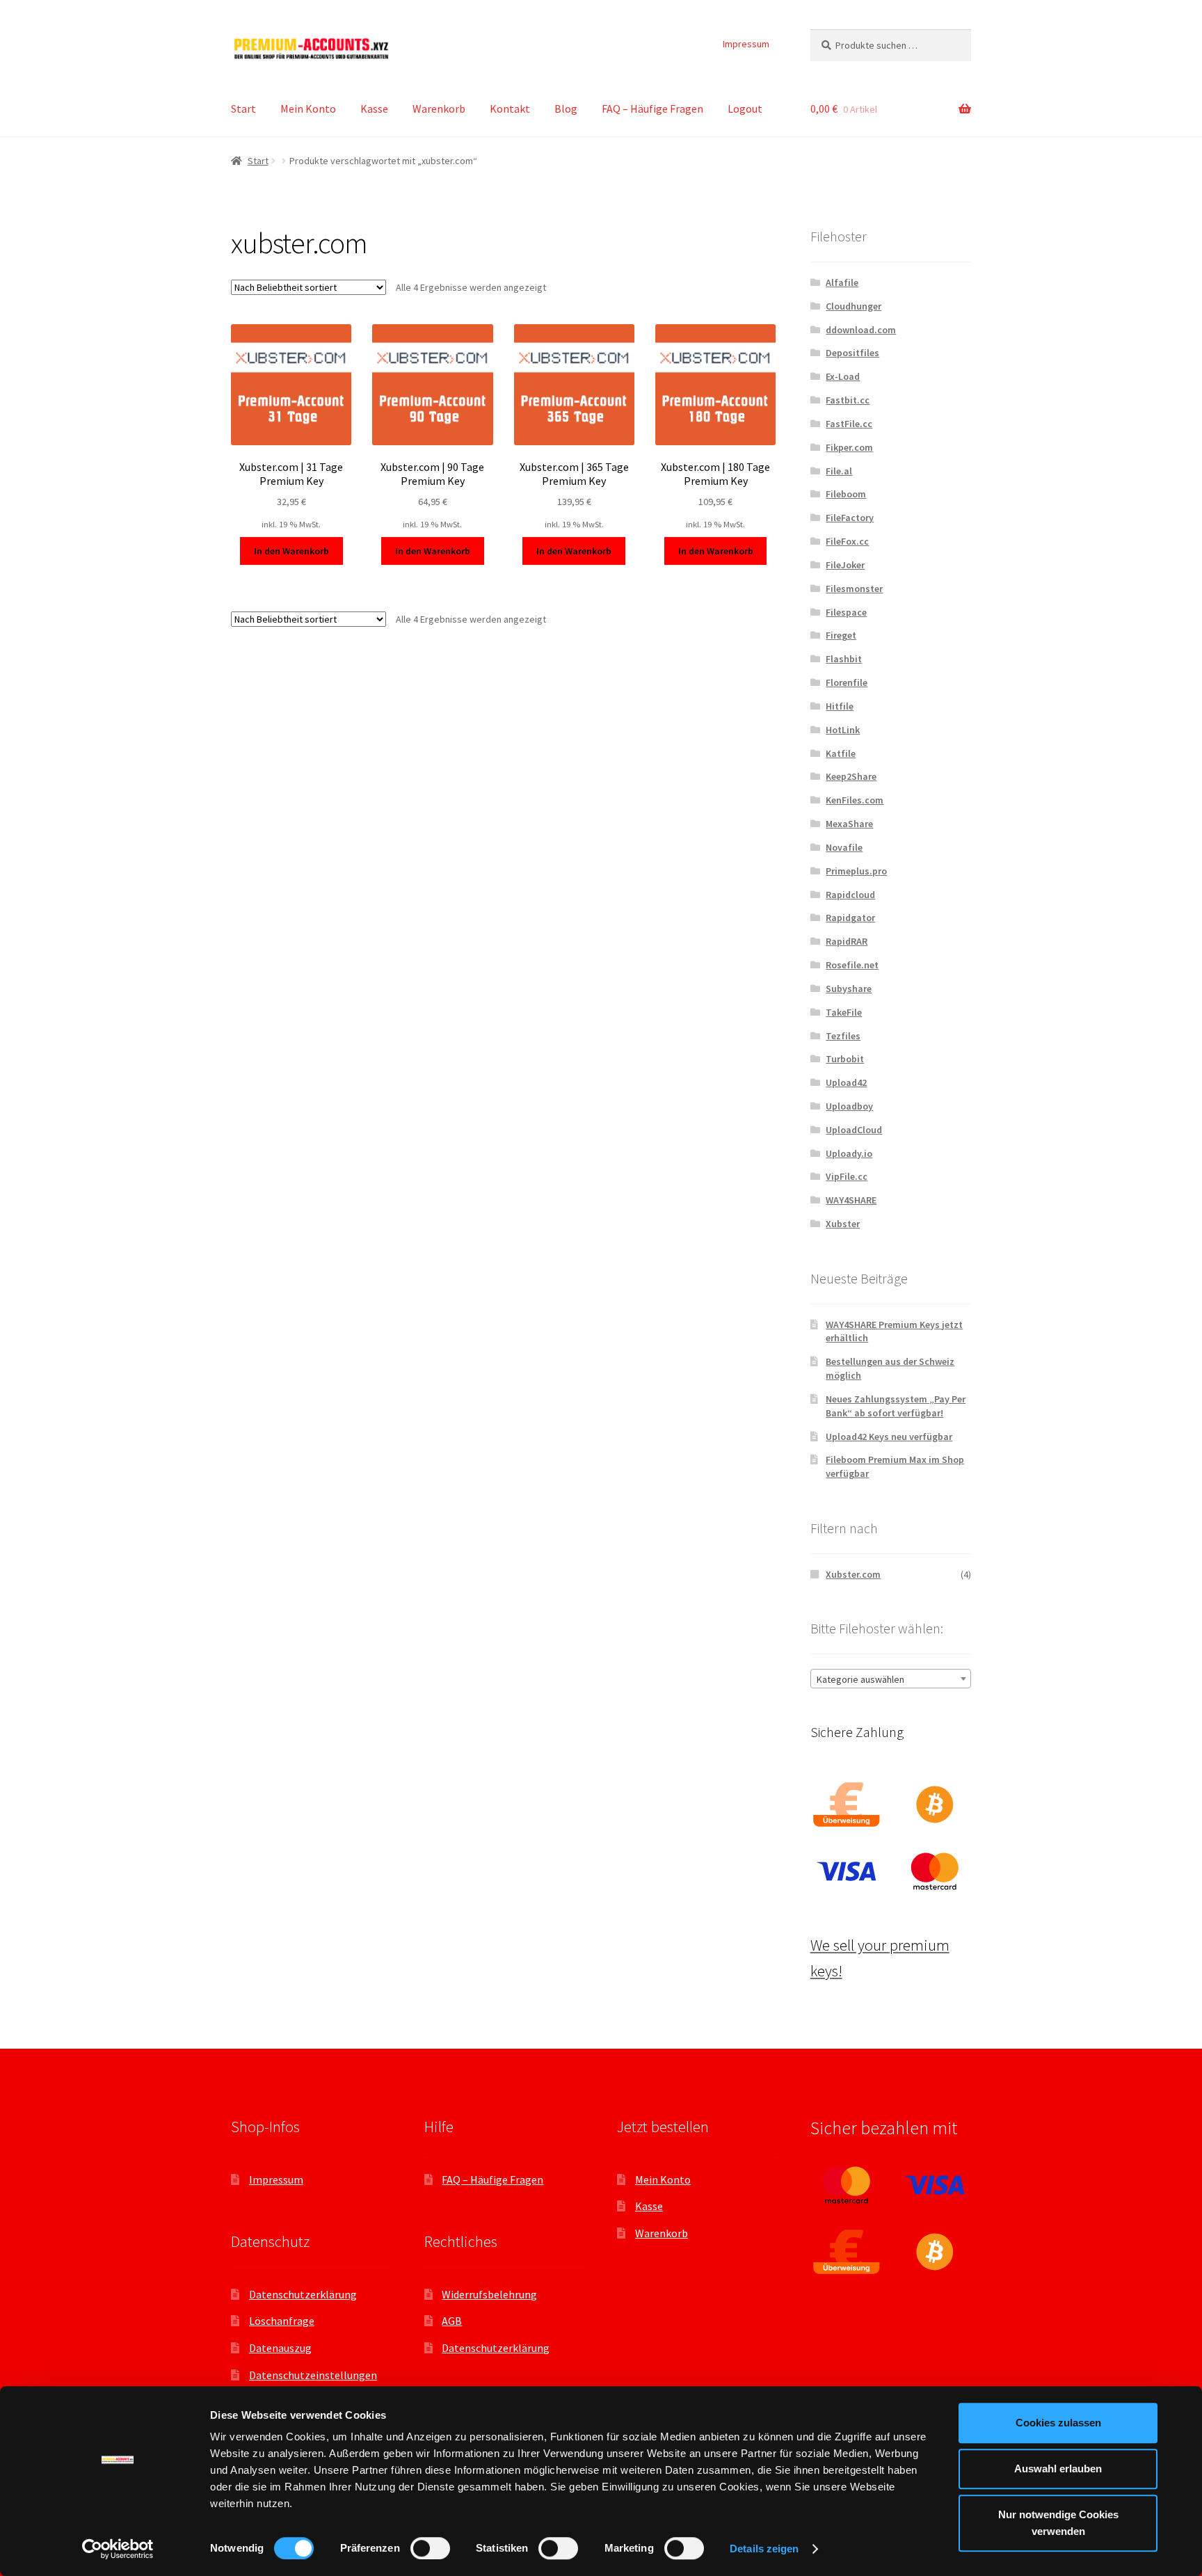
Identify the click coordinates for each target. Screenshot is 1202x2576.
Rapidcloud (850, 895)
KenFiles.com (855, 800)
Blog (566, 109)
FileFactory (850, 518)
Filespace (846, 612)
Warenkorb (439, 109)
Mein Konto (308, 109)
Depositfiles (852, 353)
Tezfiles (843, 1036)
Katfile (841, 753)
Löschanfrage (282, 2321)
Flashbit (844, 659)
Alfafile (842, 282)
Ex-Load (843, 376)
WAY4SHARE (851, 1200)
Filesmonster (854, 589)
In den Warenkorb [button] (291, 551)
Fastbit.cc (848, 400)
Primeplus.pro (856, 871)
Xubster (843, 1224)
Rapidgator (850, 918)
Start (243, 109)
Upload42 (846, 1082)
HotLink (843, 730)
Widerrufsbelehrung (489, 2294)
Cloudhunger (854, 306)
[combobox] (891, 1679)
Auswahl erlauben (1058, 2469)
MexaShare (849, 824)
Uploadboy (849, 1106)
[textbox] (891, 1679)
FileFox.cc (847, 541)
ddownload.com (861, 330)
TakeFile (844, 1012)
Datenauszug (280, 2348)
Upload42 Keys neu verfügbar (889, 1437)
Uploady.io (849, 1153)
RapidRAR (847, 941)
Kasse (374, 109)
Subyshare (849, 989)
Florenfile (847, 682)
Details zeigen (764, 2549)
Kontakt (510, 109)
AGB (452, 2321)
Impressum (746, 44)
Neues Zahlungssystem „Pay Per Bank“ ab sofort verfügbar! (896, 1406)
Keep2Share (851, 776)
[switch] (430, 2548)
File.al (839, 471)
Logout (745, 109)
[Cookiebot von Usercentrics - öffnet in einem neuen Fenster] (118, 2549)
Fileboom (846, 494)
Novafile (844, 847)
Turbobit (845, 1059)
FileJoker (845, 565)
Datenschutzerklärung (303, 2294)
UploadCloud (854, 1130)
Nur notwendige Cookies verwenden (1058, 2523)
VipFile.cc (847, 1176)
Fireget (841, 635)
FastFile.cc (849, 424)
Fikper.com (849, 447)
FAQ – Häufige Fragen (652, 109)
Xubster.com (853, 1574)
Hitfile (840, 706)
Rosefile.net (852, 965)
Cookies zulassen (1058, 2423)
